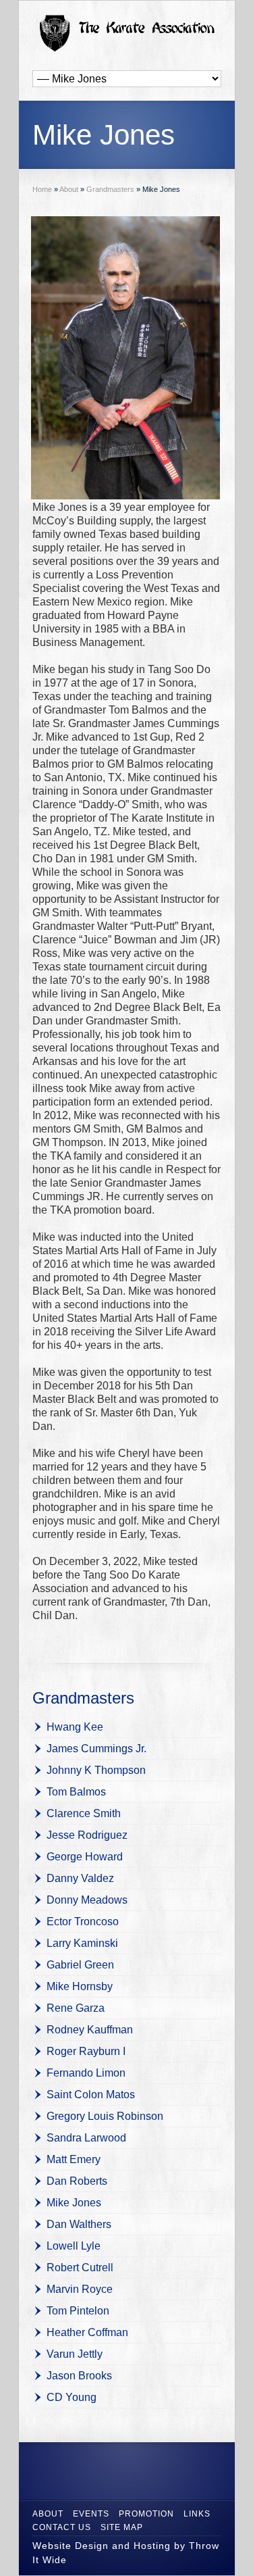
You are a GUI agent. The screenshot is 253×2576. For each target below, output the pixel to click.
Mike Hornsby (80, 1986)
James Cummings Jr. (96, 1749)
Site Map (122, 2527)
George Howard (85, 1857)
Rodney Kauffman (90, 2030)
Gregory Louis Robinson (105, 2116)
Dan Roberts (77, 2181)
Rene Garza (76, 2008)
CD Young (72, 2397)
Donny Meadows (87, 1900)
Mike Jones (74, 2203)
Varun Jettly (75, 2354)
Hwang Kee (75, 1727)
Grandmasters (83, 1698)
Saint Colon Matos (91, 2095)
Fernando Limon (86, 2073)
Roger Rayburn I (86, 2051)
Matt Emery (74, 2159)
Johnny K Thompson (96, 1770)
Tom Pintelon (78, 2311)
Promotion (146, 2514)
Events (91, 2514)
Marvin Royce (80, 2289)
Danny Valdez (80, 1878)
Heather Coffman (87, 2332)
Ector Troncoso (83, 1922)
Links (197, 2514)
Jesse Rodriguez (87, 1835)
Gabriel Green (80, 1965)
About (48, 2514)
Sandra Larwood (86, 2138)
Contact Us (62, 2527)
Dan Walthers (79, 2224)
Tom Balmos (76, 1792)
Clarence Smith (84, 1813)
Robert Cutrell (80, 2268)
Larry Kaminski (82, 1943)
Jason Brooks (79, 2376)
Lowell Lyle (74, 2246)
